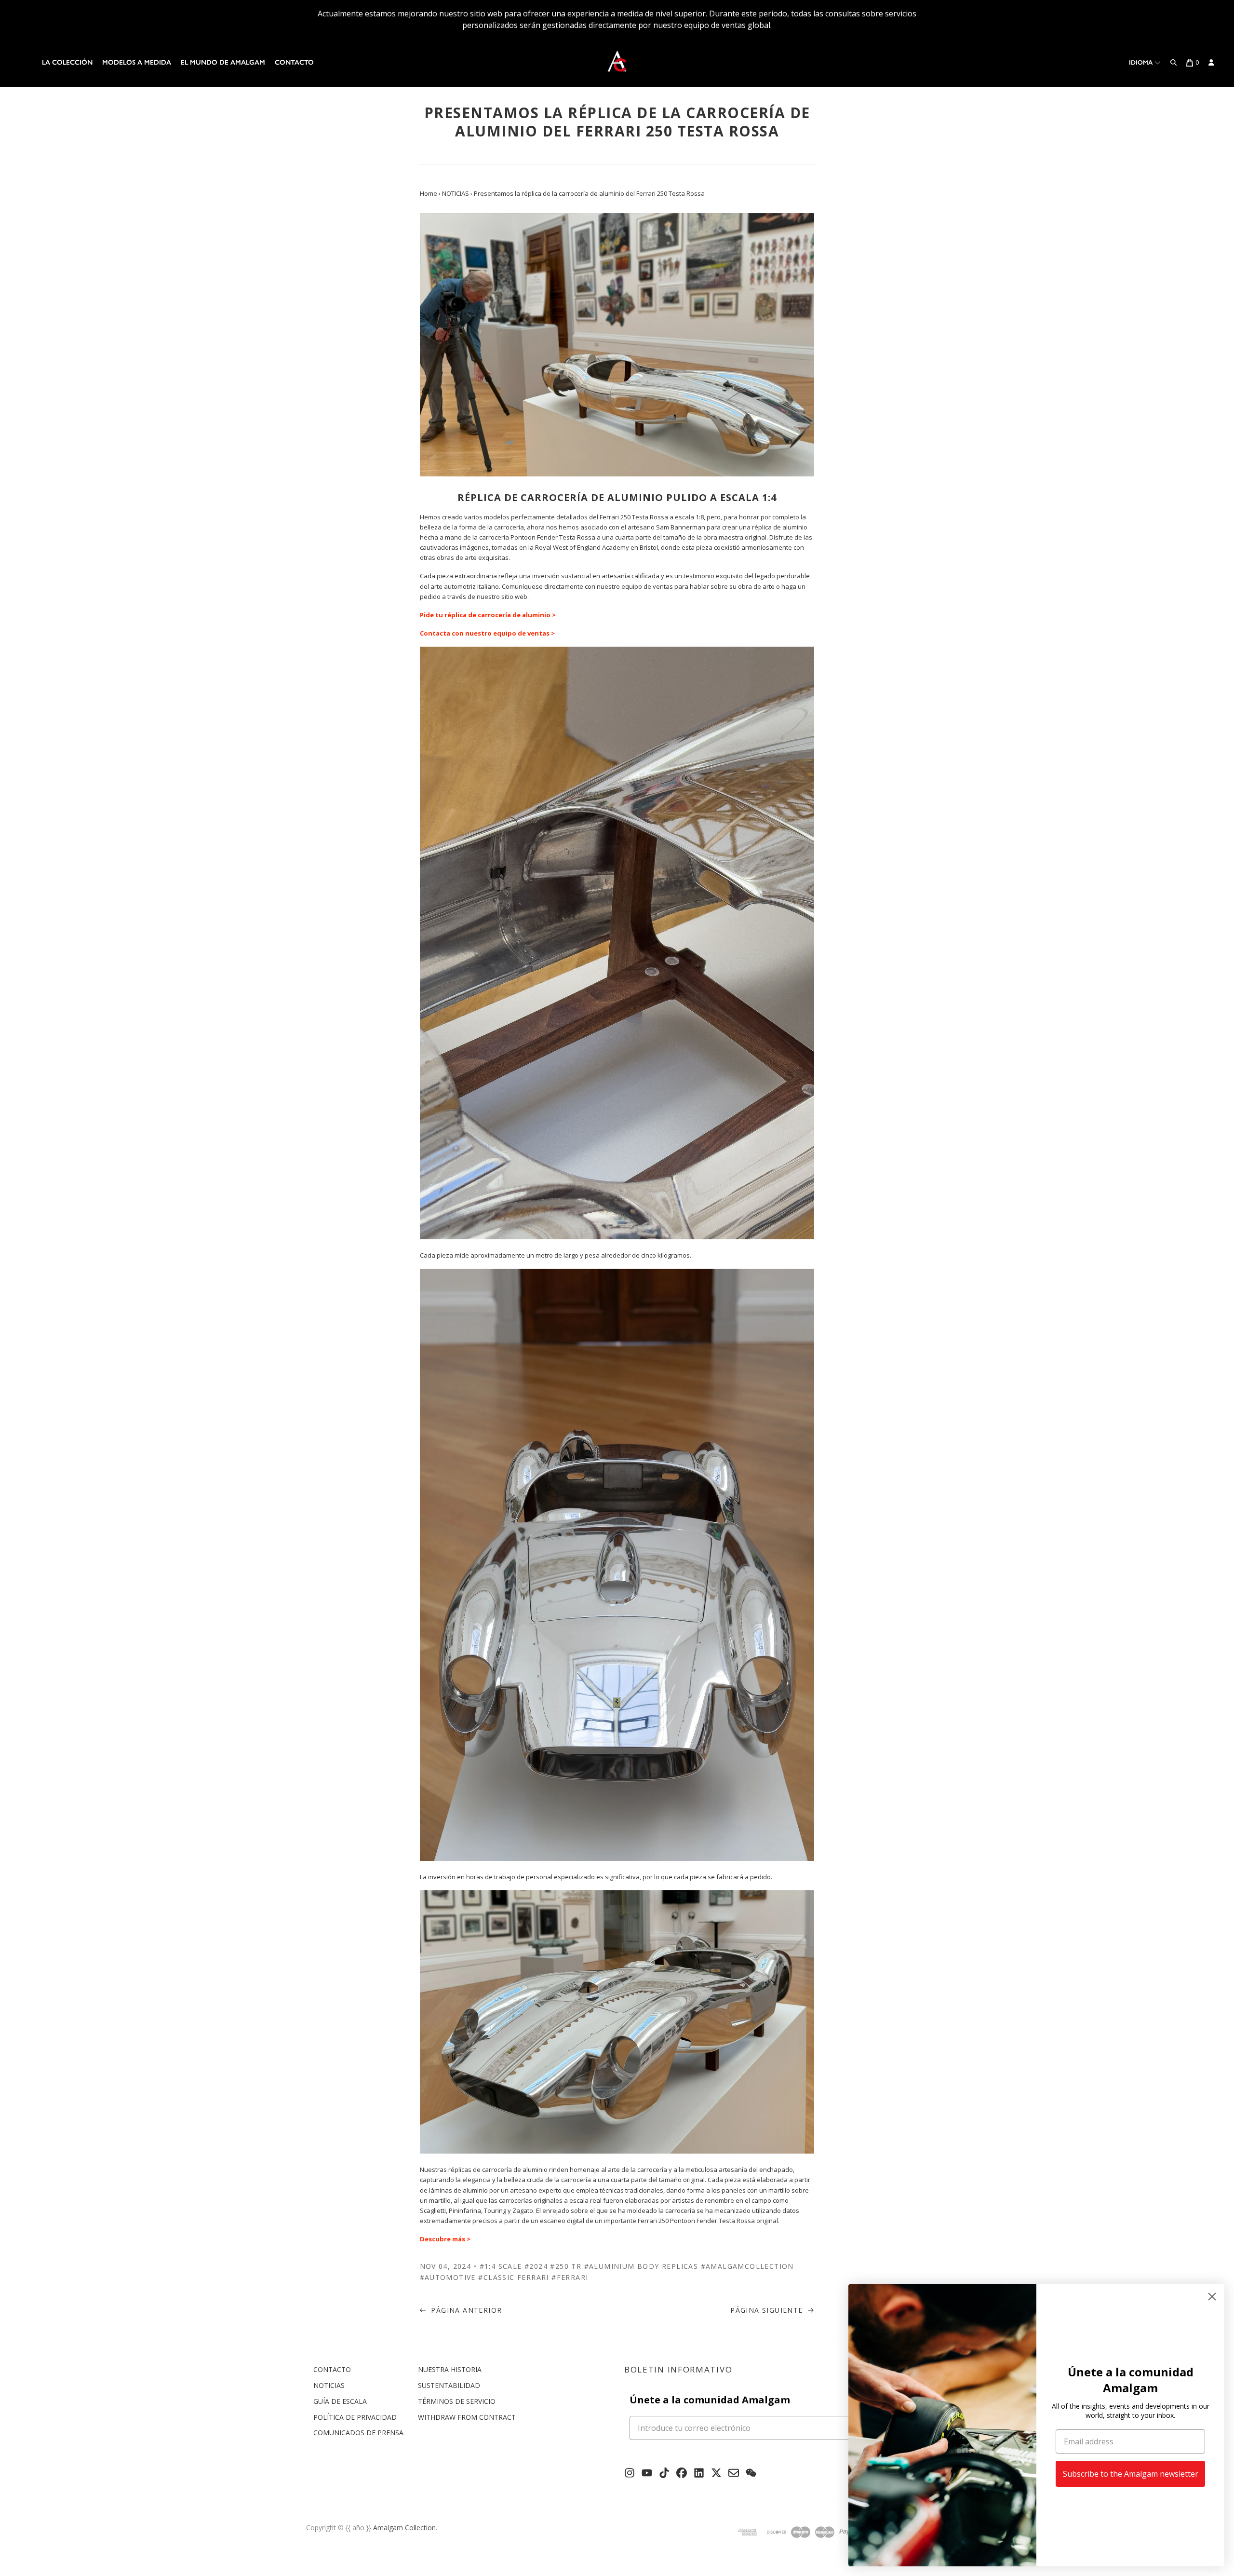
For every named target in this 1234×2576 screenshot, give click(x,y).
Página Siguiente (768, 2310)
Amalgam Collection (404, 2528)
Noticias (329, 2385)
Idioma (1142, 62)
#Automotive (448, 2277)
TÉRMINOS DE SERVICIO (457, 2401)
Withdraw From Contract (467, 2417)
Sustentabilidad (449, 2385)
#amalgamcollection (747, 2266)
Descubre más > (445, 2239)
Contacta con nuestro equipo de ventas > (487, 633)
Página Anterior (465, 2310)
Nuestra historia (450, 2369)
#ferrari (570, 2277)
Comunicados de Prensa (358, 2433)
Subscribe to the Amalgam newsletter (1131, 2474)
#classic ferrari (513, 2277)
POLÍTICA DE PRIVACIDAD (355, 2417)
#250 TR (566, 2266)
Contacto (294, 62)
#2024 (536, 2266)
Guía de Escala (340, 2401)
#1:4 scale (501, 2266)
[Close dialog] (1212, 2297)
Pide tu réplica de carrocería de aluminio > (488, 615)
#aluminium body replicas (641, 2266)
